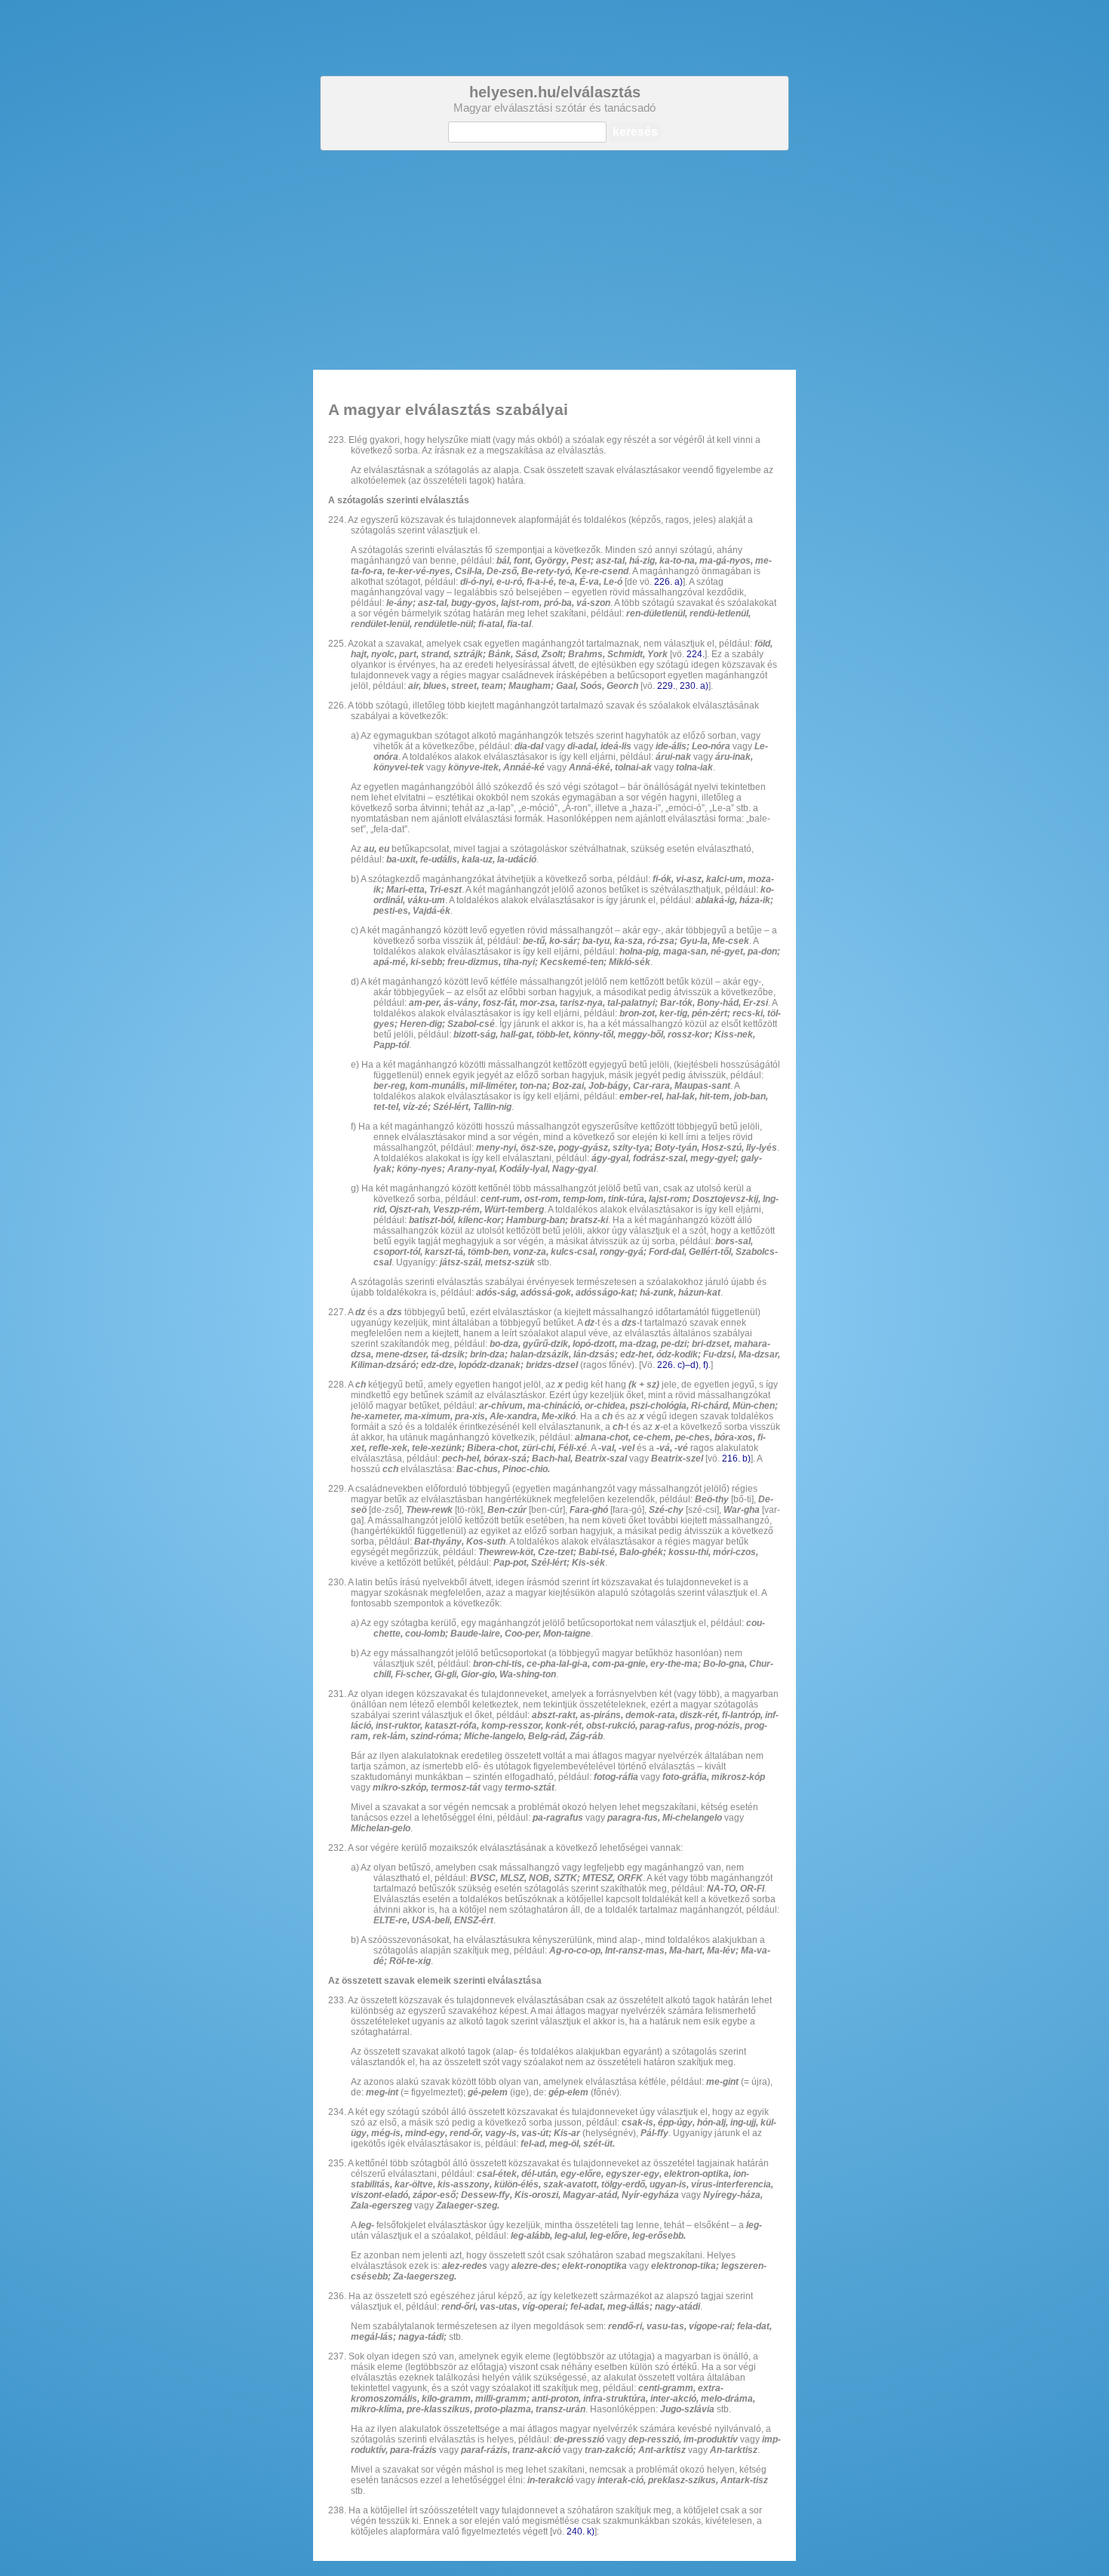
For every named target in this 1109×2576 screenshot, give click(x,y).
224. (696, 654)
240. (576, 2531)
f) (706, 1365)
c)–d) (688, 1365)
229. (666, 686)
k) (591, 2531)
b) (747, 1459)
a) (679, 582)
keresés (635, 132)
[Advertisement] (554, 260)
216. (731, 1459)
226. (663, 582)
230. (689, 686)
